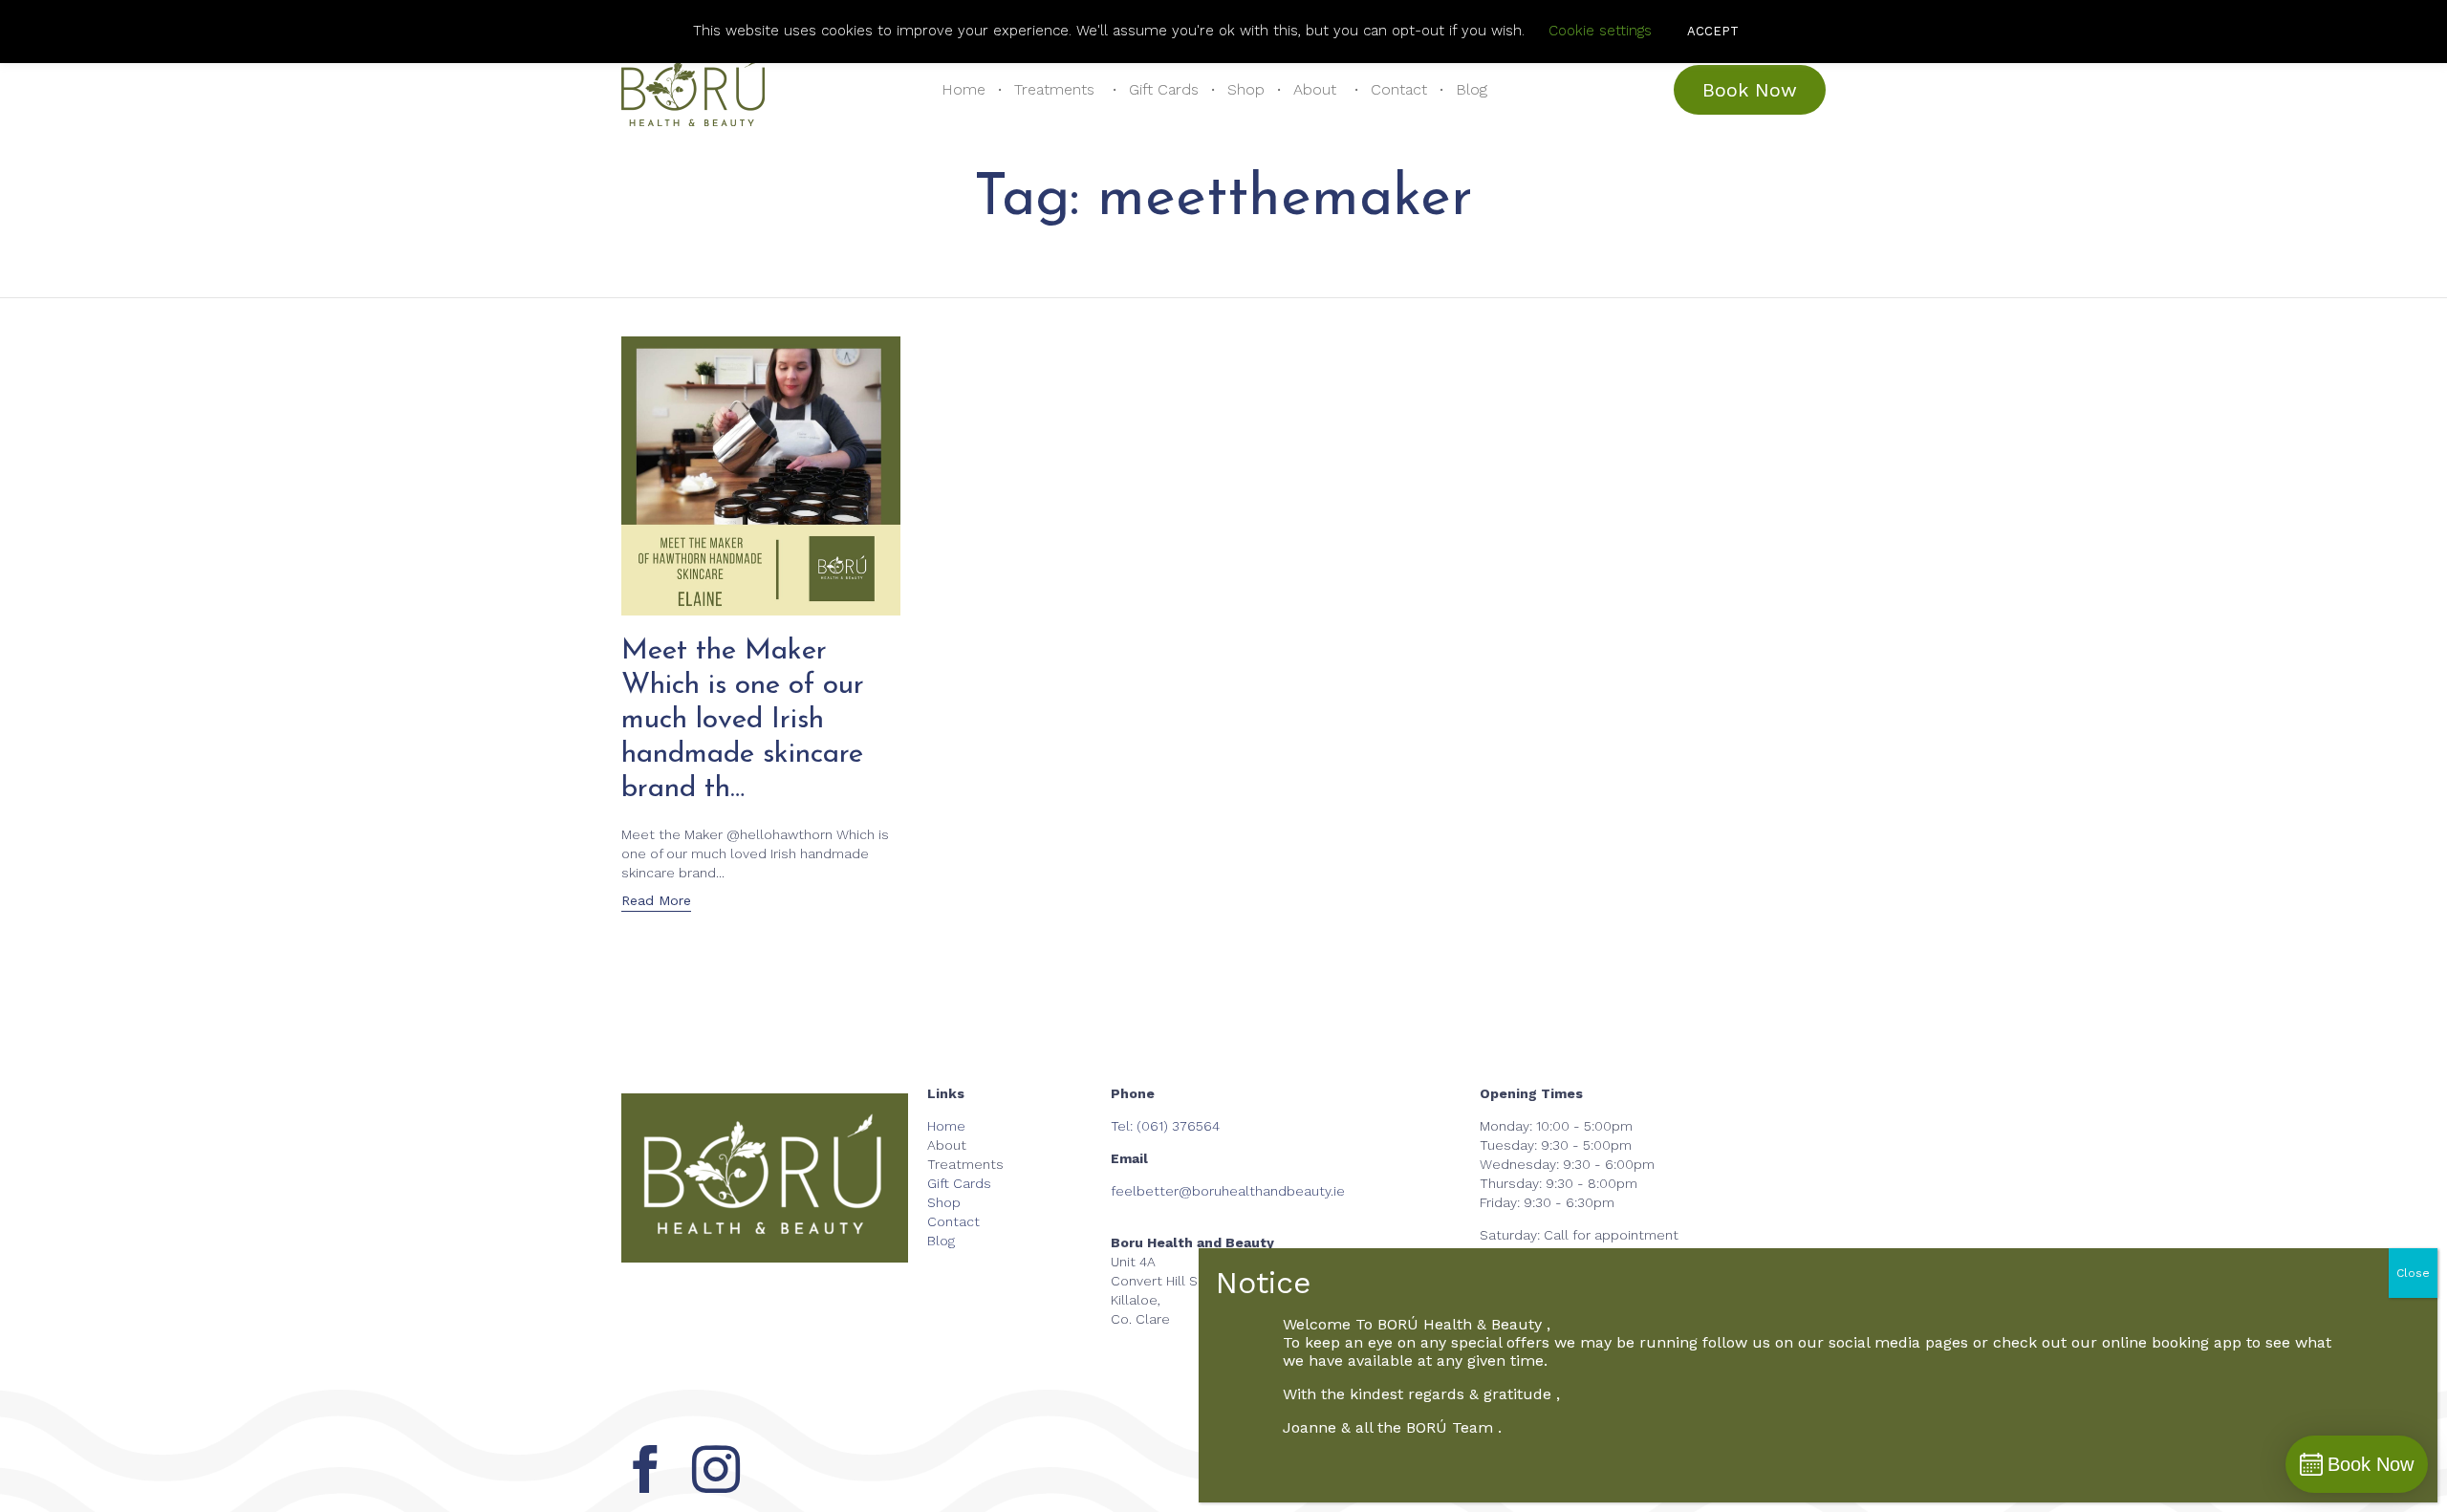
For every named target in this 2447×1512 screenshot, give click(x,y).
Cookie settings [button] (1600, 31)
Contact (1399, 89)
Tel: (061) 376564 (1165, 1126)
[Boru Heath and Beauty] (693, 90)
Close (2413, 1273)
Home (964, 89)
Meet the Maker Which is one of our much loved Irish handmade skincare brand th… (743, 720)
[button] (1750, 90)
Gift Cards (1164, 89)
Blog (1472, 89)
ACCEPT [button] (1713, 31)
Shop (1246, 89)
